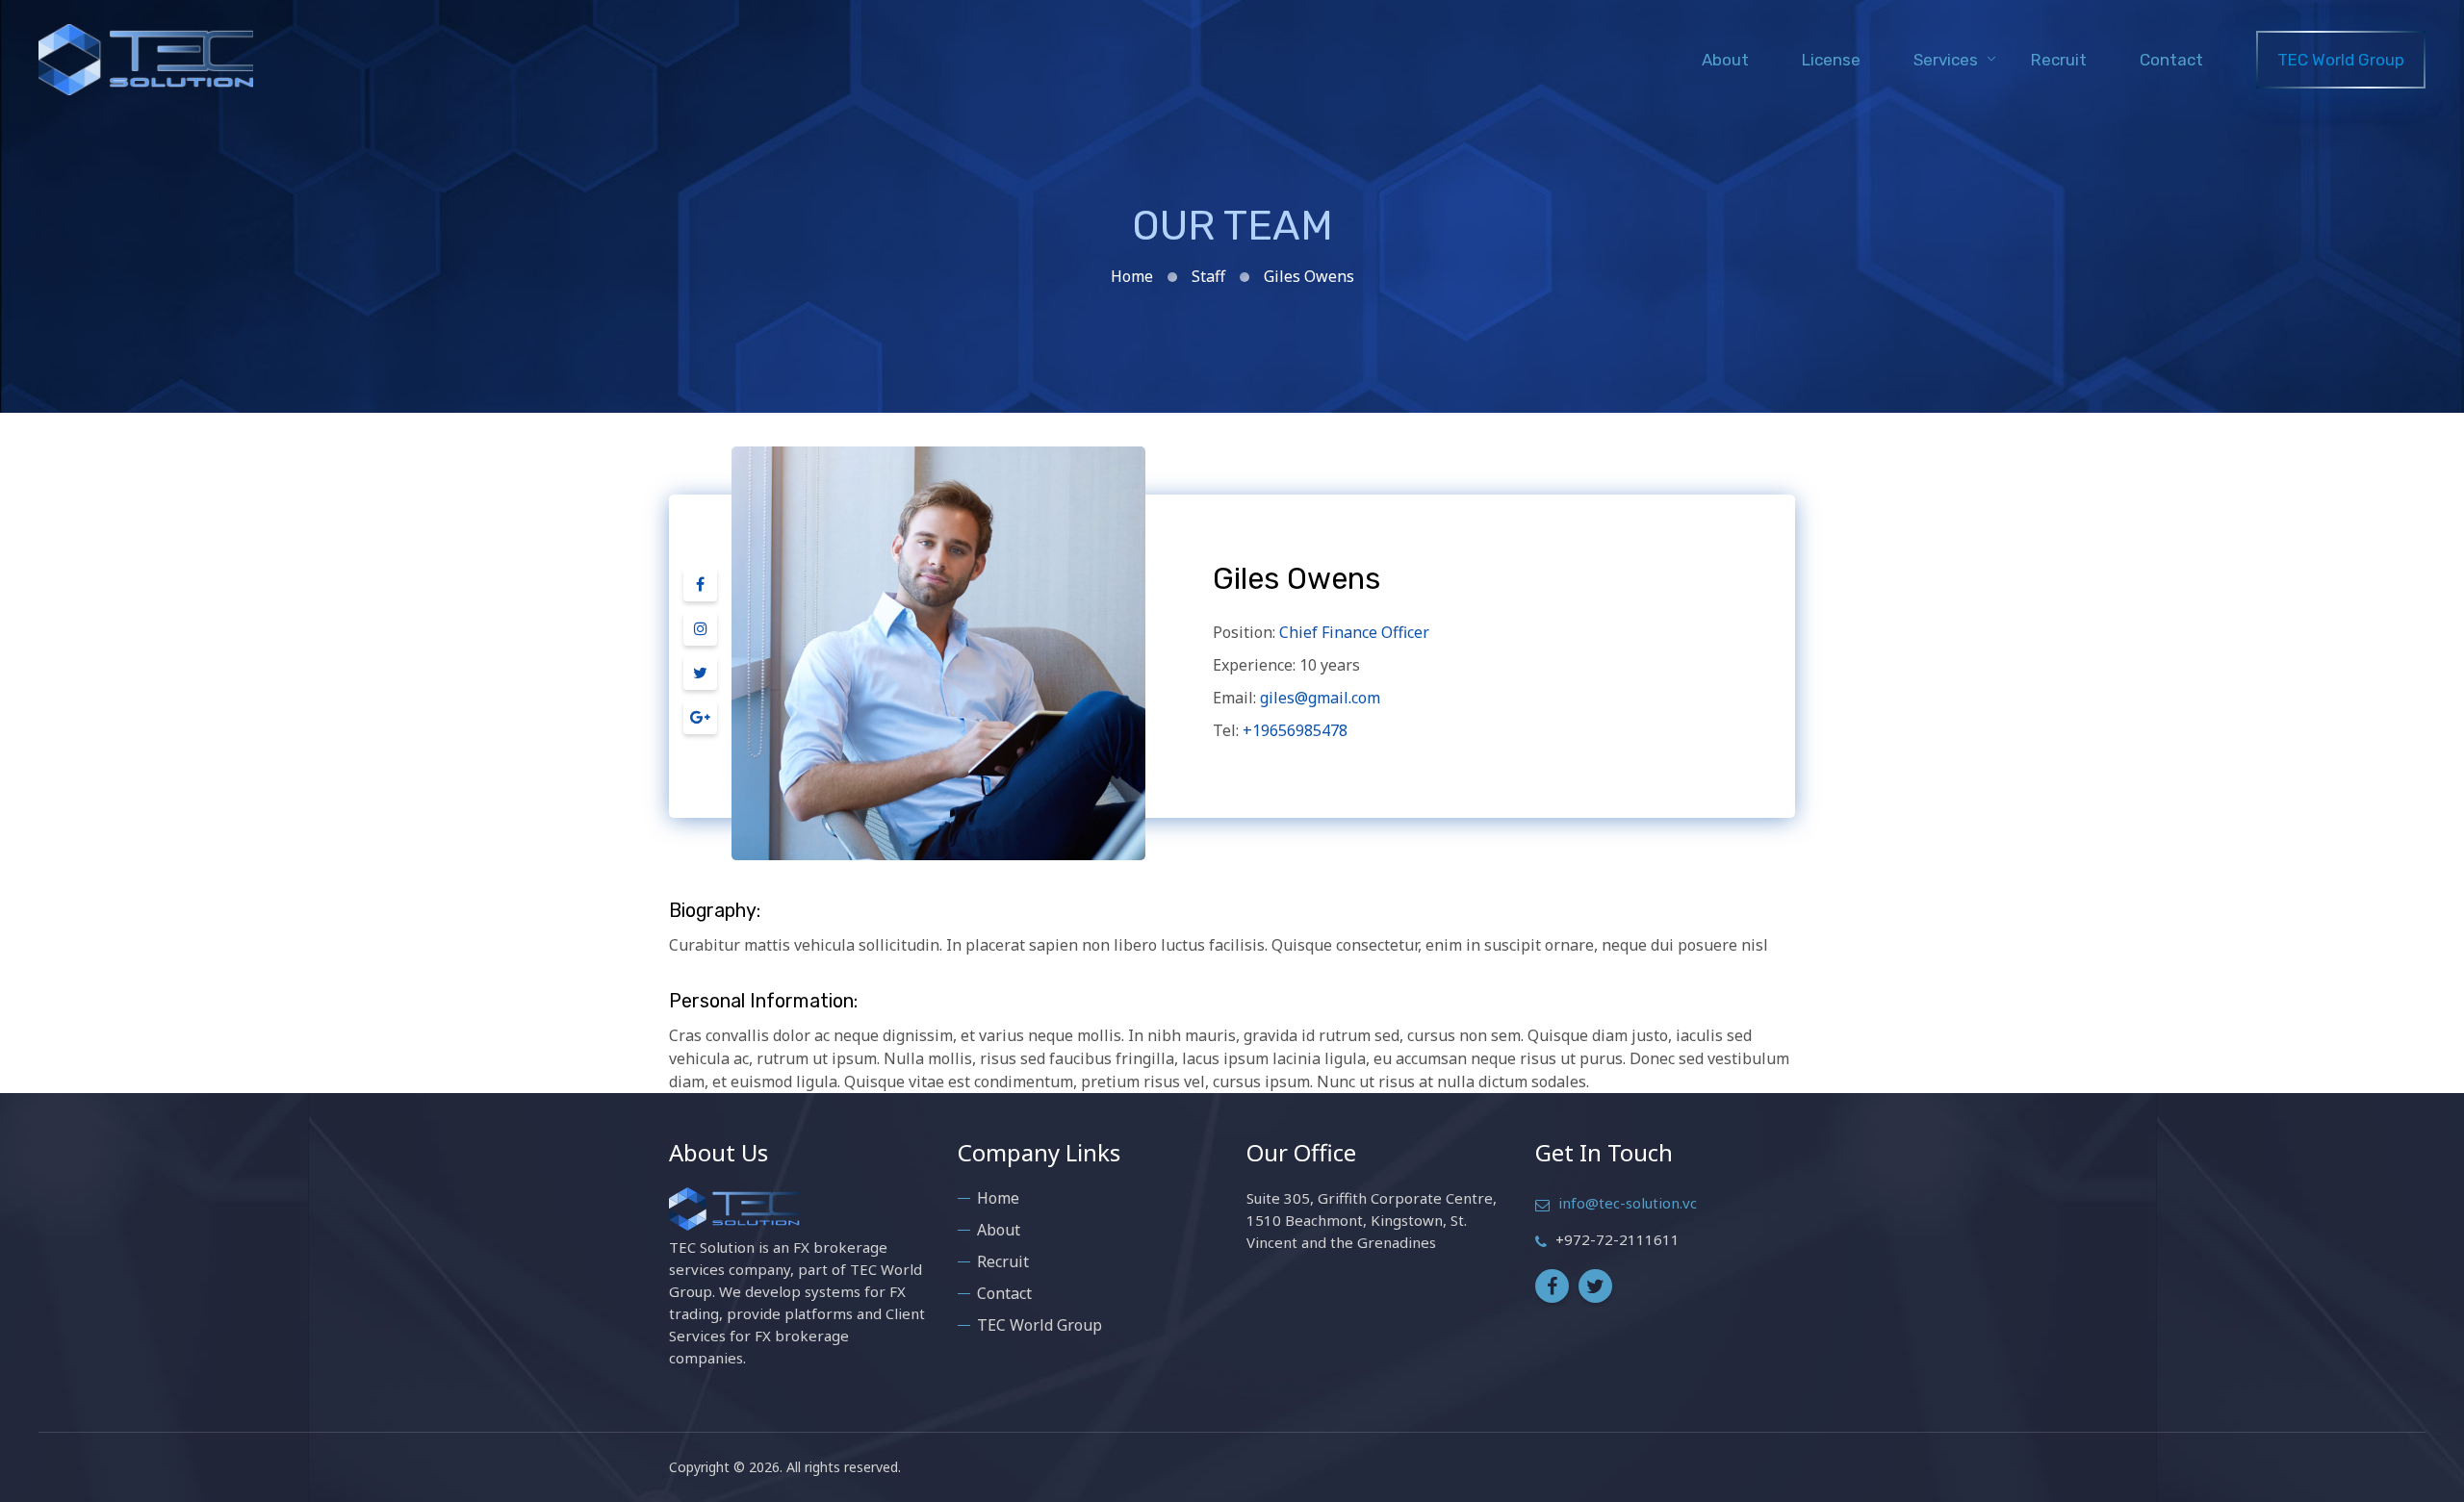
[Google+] (700, 723)
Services (1946, 60)
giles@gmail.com (1320, 698)
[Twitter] (700, 678)
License (1831, 60)
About (1725, 60)
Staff (1208, 276)
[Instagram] (700, 634)
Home (1132, 276)
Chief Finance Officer (1354, 632)
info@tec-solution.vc (1628, 1203)
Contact (2171, 60)
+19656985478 (1295, 730)
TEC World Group (2341, 60)
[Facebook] (700, 590)
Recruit (2059, 60)
